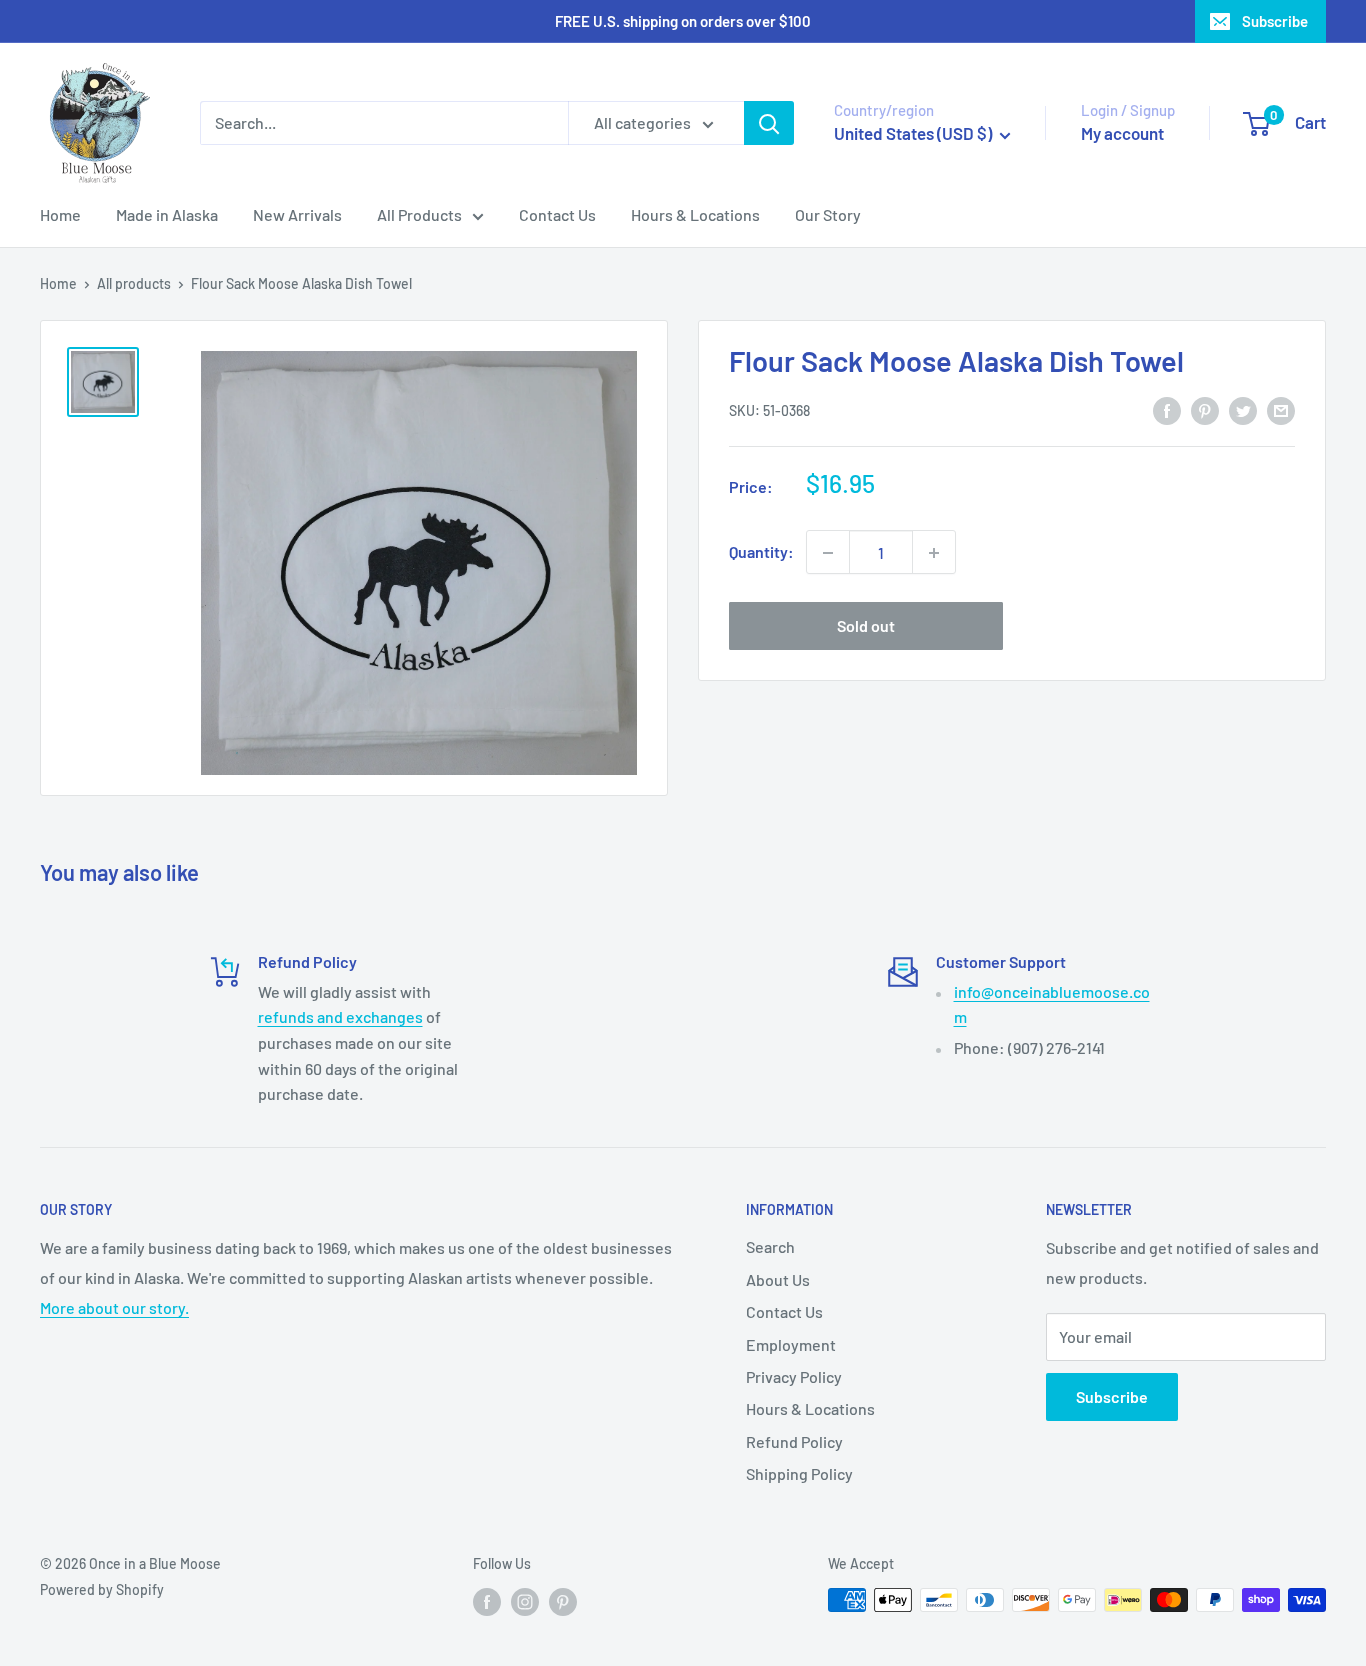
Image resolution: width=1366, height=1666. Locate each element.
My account (1122, 133)
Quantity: (761, 552)
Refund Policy (794, 1441)
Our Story (828, 214)
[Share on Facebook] (1167, 409)
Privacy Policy (794, 1376)
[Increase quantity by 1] (934, 553)
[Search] (769, 123)
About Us (778, 1279)
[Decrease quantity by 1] (828, 553)
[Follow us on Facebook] (487, 1602)
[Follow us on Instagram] (525, 1602)
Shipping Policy (799, 1473)
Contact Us (557, 214)
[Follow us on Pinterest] (563, 1602)
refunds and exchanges (340, 1016)
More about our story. (114, 1307)
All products (134, 283)
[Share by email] (1281, 409)
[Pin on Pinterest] (1205, 409)
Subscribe (1275, 21)
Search (770, 1246)
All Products (419, 214)
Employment (791, 1344)
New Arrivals (297, 214)
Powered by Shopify (102, 1589)
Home (60, 214)
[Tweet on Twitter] (1243, 409)
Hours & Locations (695, 214)
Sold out (866, 626)
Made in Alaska (167, 214)
